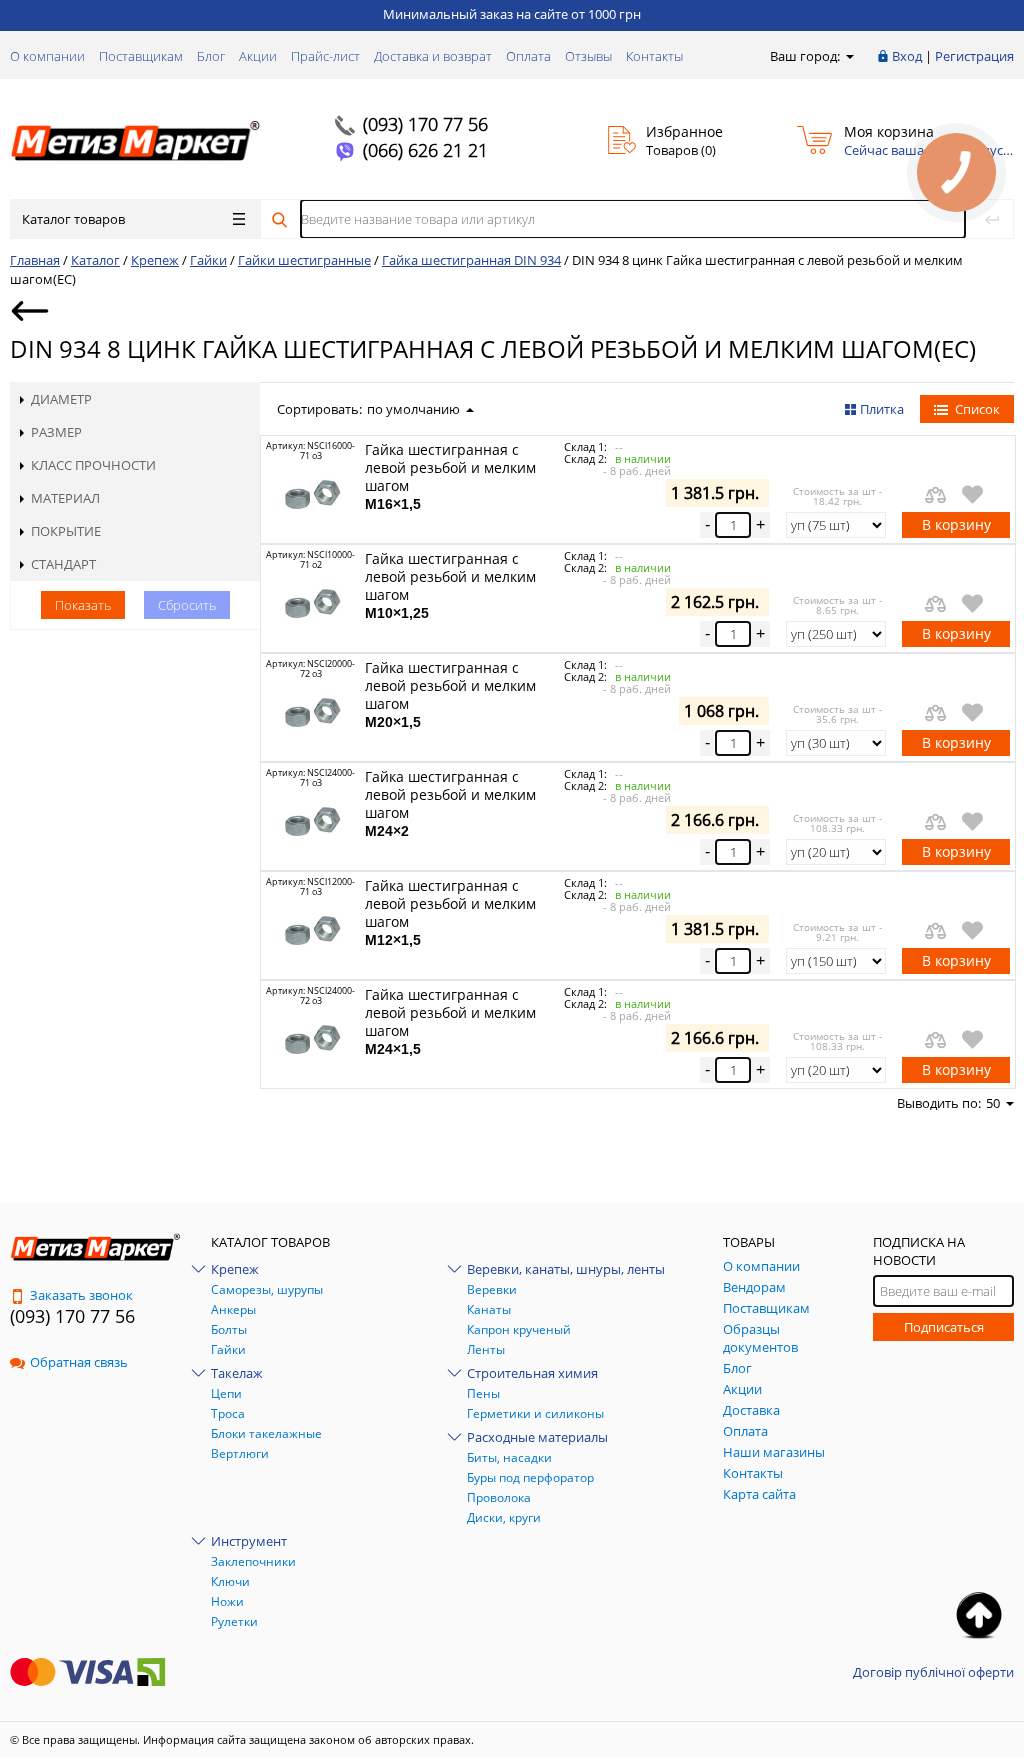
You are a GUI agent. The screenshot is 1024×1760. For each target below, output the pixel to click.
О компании (47, 56)
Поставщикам (141, 56)
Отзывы (588, 56)
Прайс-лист (325, 56)
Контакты (654, 56)
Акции (258, 56)
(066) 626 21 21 (425, 150)
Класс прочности (93, 465)
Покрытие (66, 531)
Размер (56, 432)
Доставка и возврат (433, 56)
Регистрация (974, 56)
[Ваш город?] (848, 56)
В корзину (956, 524)
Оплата (528, 56)
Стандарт (63, 564)
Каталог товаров (73, 219)
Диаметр (61, 399)
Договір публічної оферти (933, 1672)
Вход (907, 56)
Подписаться (944, 1327)
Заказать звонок (81, 1295)
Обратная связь (79, 1362)
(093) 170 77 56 (425, 124)
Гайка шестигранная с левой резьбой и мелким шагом (450, 476)
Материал (65, 498)
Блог (211, 56)
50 (993, 1103)
